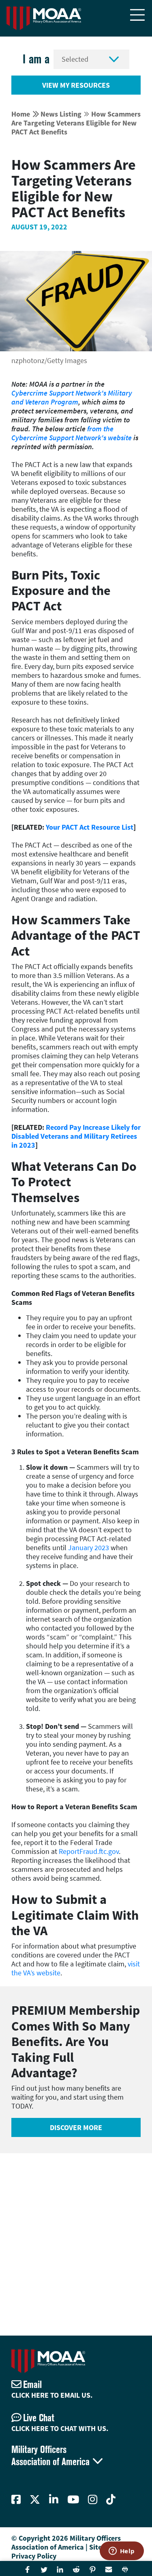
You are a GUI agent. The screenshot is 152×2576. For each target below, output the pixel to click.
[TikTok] (111, 2500)
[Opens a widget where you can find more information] (122, 2552)
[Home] (44, 18)
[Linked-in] (54, 2500)
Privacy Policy (34, 2556)
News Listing (61, 114)
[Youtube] (73, 2500)
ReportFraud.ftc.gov (89, 1851)
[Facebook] (16, 2500)
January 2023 (89, 1548)
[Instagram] (93, 2500)
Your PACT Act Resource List (90, 827)
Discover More (76, 2127)
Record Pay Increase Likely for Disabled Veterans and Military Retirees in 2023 (76, 1136)
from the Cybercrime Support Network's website (72, 433)
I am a (36, 59)
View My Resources (76, 85)
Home (21, 114)
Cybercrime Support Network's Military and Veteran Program (72, 397)
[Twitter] (35, 2500)
